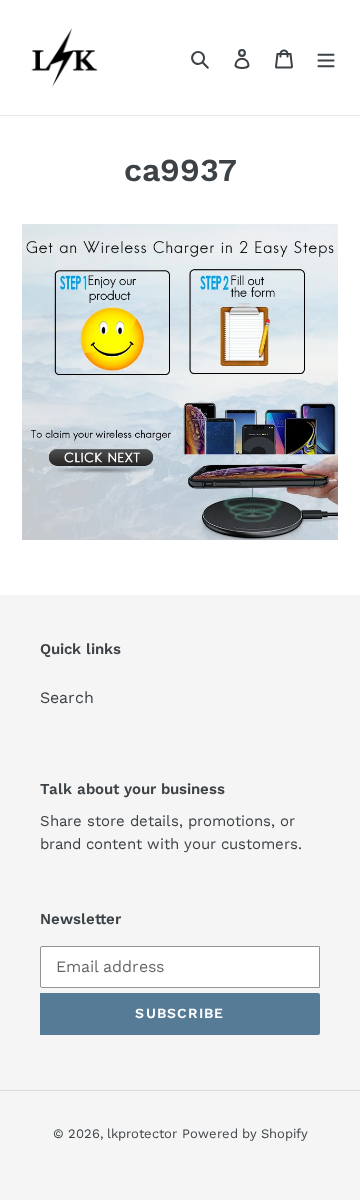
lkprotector (142, 1133)
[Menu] (326, 58)
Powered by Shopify (245, 1133)
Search (67, 697)
